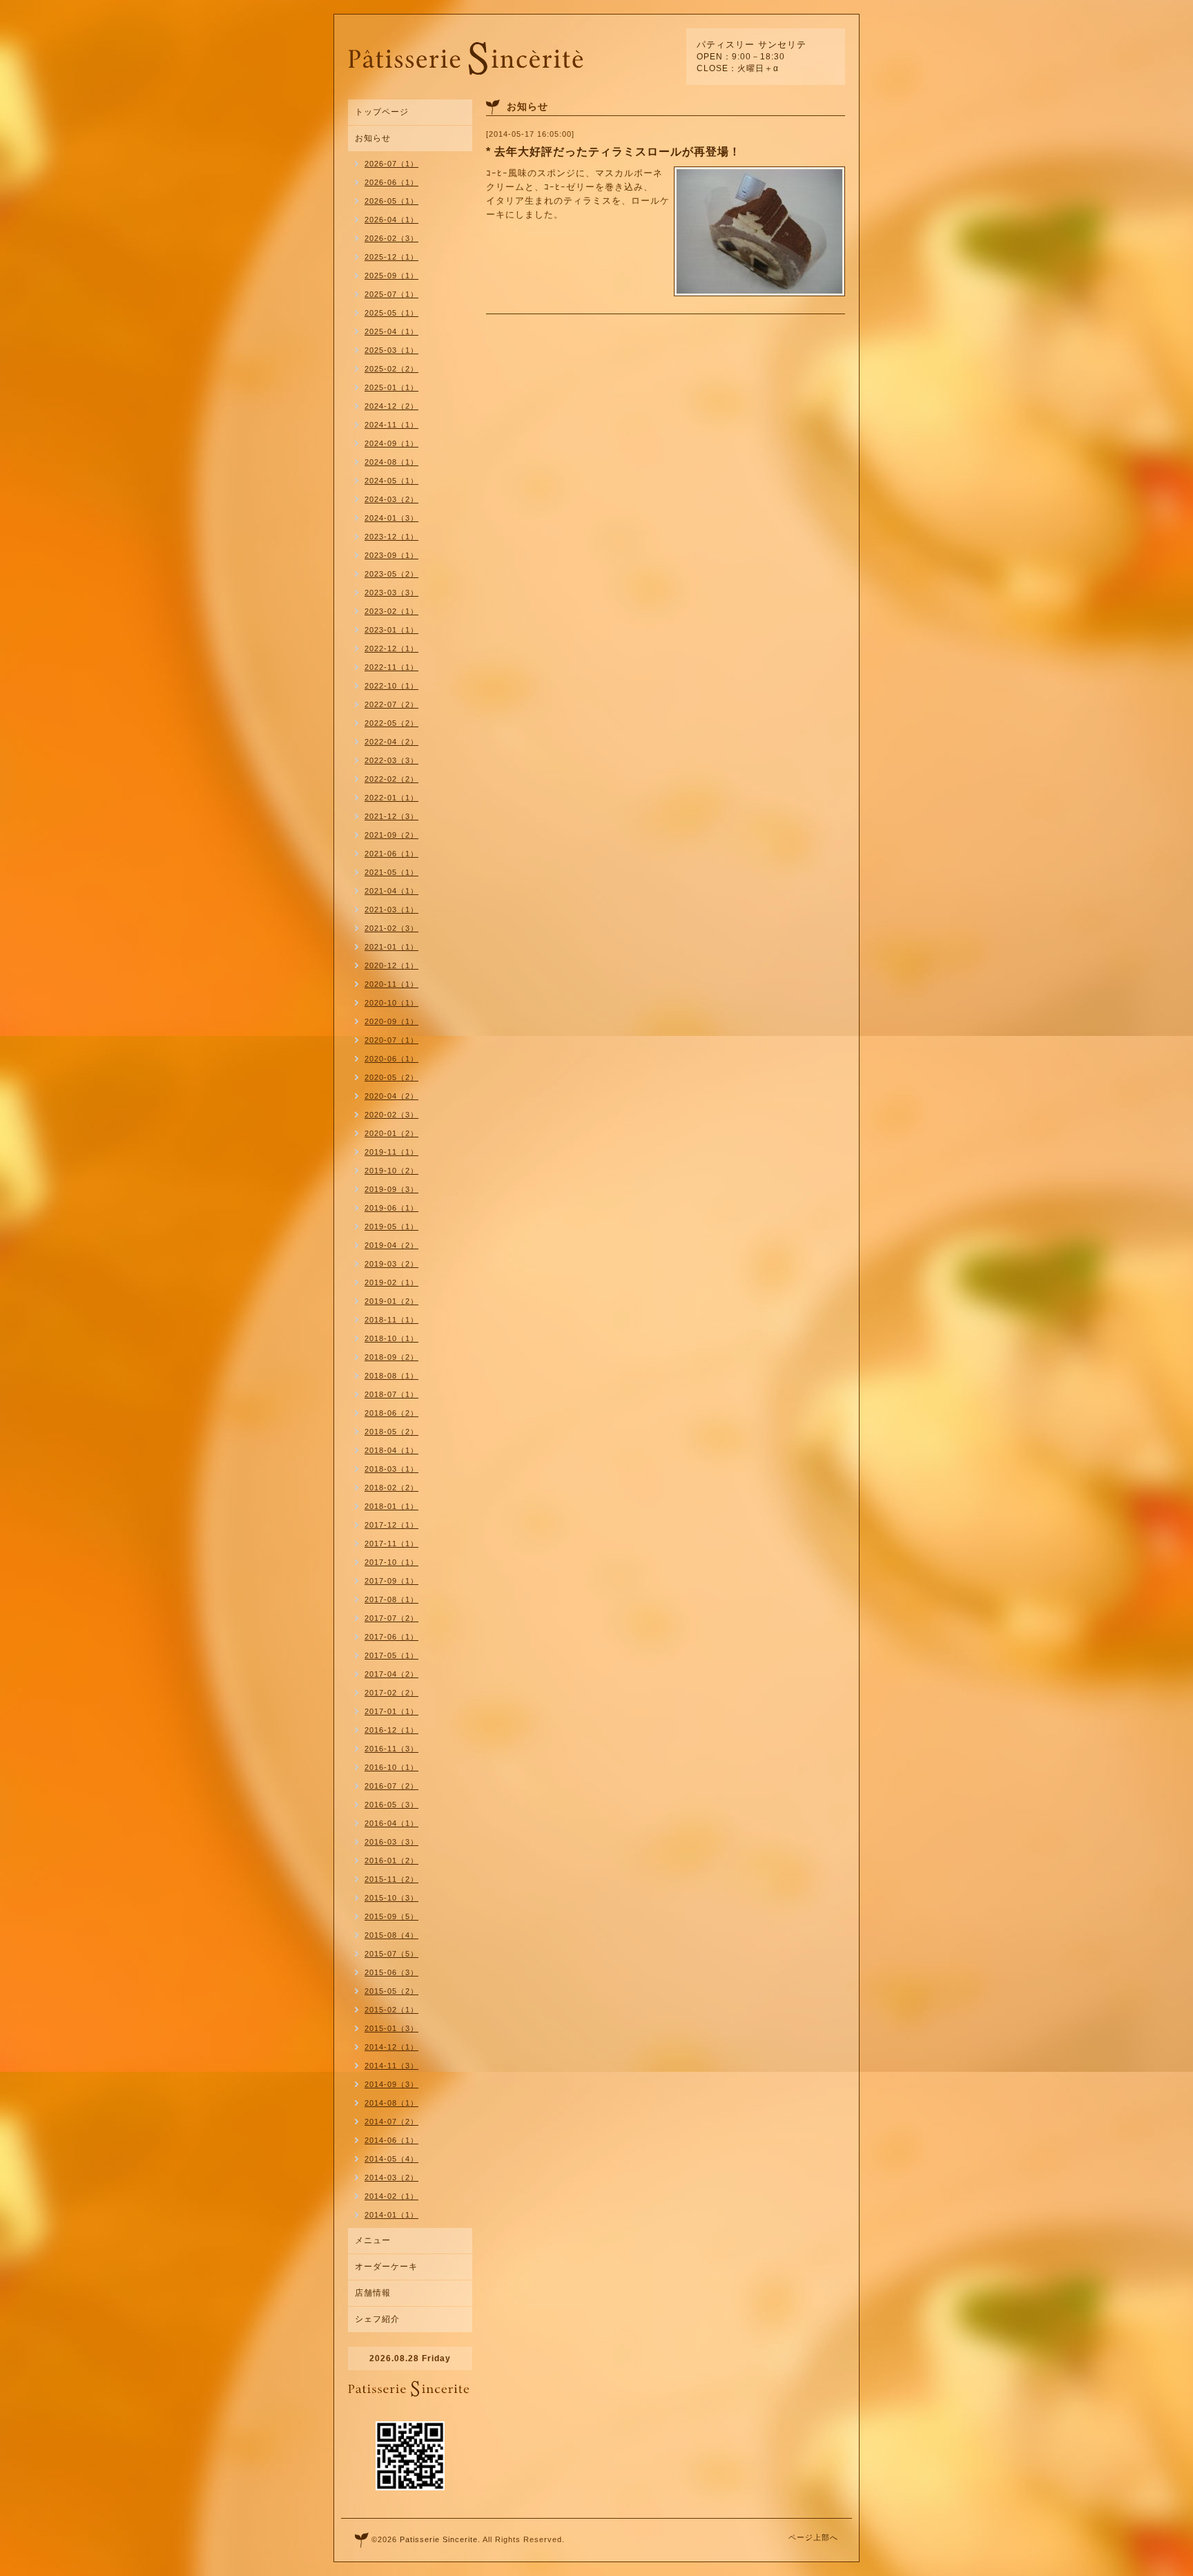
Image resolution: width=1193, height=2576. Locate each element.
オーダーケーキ (386, 2267)
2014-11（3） (391, 2066)
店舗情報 (373, 2293)
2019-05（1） (391, 1227)
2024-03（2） (391, 499)
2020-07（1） (391, 1040)
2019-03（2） (391, 1264)
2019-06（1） (391, 1208)
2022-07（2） (391, 704)
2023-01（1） (391, 630)
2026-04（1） (391, 220)
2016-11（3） (391, 1749)
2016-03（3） (391, 1842)
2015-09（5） (391, 1916)
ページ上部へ (813, 2537)
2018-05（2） (391, 1432)
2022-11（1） (391, 667)
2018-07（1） (391, 1394)
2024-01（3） (391, 518)
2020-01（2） (391, 1133)
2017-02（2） (391, 1693)
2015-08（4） (391, 1935)
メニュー (373, 2240)
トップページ (382, 112)
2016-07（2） (391, 1786)
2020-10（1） (391, 1003)
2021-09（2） (391, 835)
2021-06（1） (391, 854)
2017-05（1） (391, 1655)
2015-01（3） (391, 2028)
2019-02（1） (391, 1282)
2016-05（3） (391, 1805)
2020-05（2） (391, 1077)
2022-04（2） (391, 742)
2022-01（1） (391, 798)
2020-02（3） (391, 1115)
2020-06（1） (391, 1059)
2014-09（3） (391, 2084)
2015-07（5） (391, 1954)
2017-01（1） (391, 1711)
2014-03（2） (391, 2178)
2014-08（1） (391, 2103)
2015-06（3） (391, 1972)
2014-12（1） (391, 2047)
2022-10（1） (391, 686)
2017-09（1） (391, 1581)
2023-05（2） (391, 574)
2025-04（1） (391, 331)
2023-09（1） (391, 555)
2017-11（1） (391, 1544)
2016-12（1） (391, 1730)
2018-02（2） (391, 1488)
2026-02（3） (391, 238)
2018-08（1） (391, 1376)
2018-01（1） (391, 1506)
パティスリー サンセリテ (751, 45)
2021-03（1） (391, 910)
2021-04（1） (391, 891)
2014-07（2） (391, 2122)
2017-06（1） (391, 1637)
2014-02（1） (391, 2196)
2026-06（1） (391, 182)
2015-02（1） (391, 2010)
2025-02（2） (391, 369)
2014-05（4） (391, 2159)
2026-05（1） (391, 201)
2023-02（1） (391, 611)
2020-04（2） (391, 1096)
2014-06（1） (391, 2140)
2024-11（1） (391, 425)
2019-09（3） (391, 1189)
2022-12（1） (391, 648)
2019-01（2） (391, 1301)
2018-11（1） (391, 1320)
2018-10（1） (391, 1338)
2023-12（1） (391, 537)
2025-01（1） (391, 387)
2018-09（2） (391, 1357)
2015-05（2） (391, 1991)
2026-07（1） (391, 164)
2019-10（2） (391, 1171)
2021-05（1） (391, 872)
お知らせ (373, 138)
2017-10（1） (391, 1562)
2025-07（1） (391, 294)
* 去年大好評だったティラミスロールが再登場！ (613, 152)
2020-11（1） (391, 984)
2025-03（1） (391, 350)
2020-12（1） (391, 965)
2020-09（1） (391, 1021)
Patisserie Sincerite (439, 2539)
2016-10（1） (391, 1767)
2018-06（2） (391, 1413)
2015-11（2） (391, 1879)
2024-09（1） (391, 443)
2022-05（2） (391, 723)
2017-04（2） (391, 1674)
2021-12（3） (391, 816)
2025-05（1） (391, 313)
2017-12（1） (391, 1525)
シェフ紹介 (377, 2319)
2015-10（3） (391, 1898)
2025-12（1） (391, 257)
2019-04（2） (391, 1245)
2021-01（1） (391, 947)
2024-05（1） (391, 481)
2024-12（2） (391, 406)
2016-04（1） (391, 1823)
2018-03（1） (391, 1469)
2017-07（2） (391, 1618)
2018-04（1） (391, 1450)
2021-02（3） (391, 928)
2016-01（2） (391, 1861)
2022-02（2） (391, 779)
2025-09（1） (391, 276)
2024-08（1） (391, 462)
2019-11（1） (391, 1152)
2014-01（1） (391, 2215)
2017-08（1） (391, 1599)
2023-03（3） (391, 593)
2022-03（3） (391, 760)
